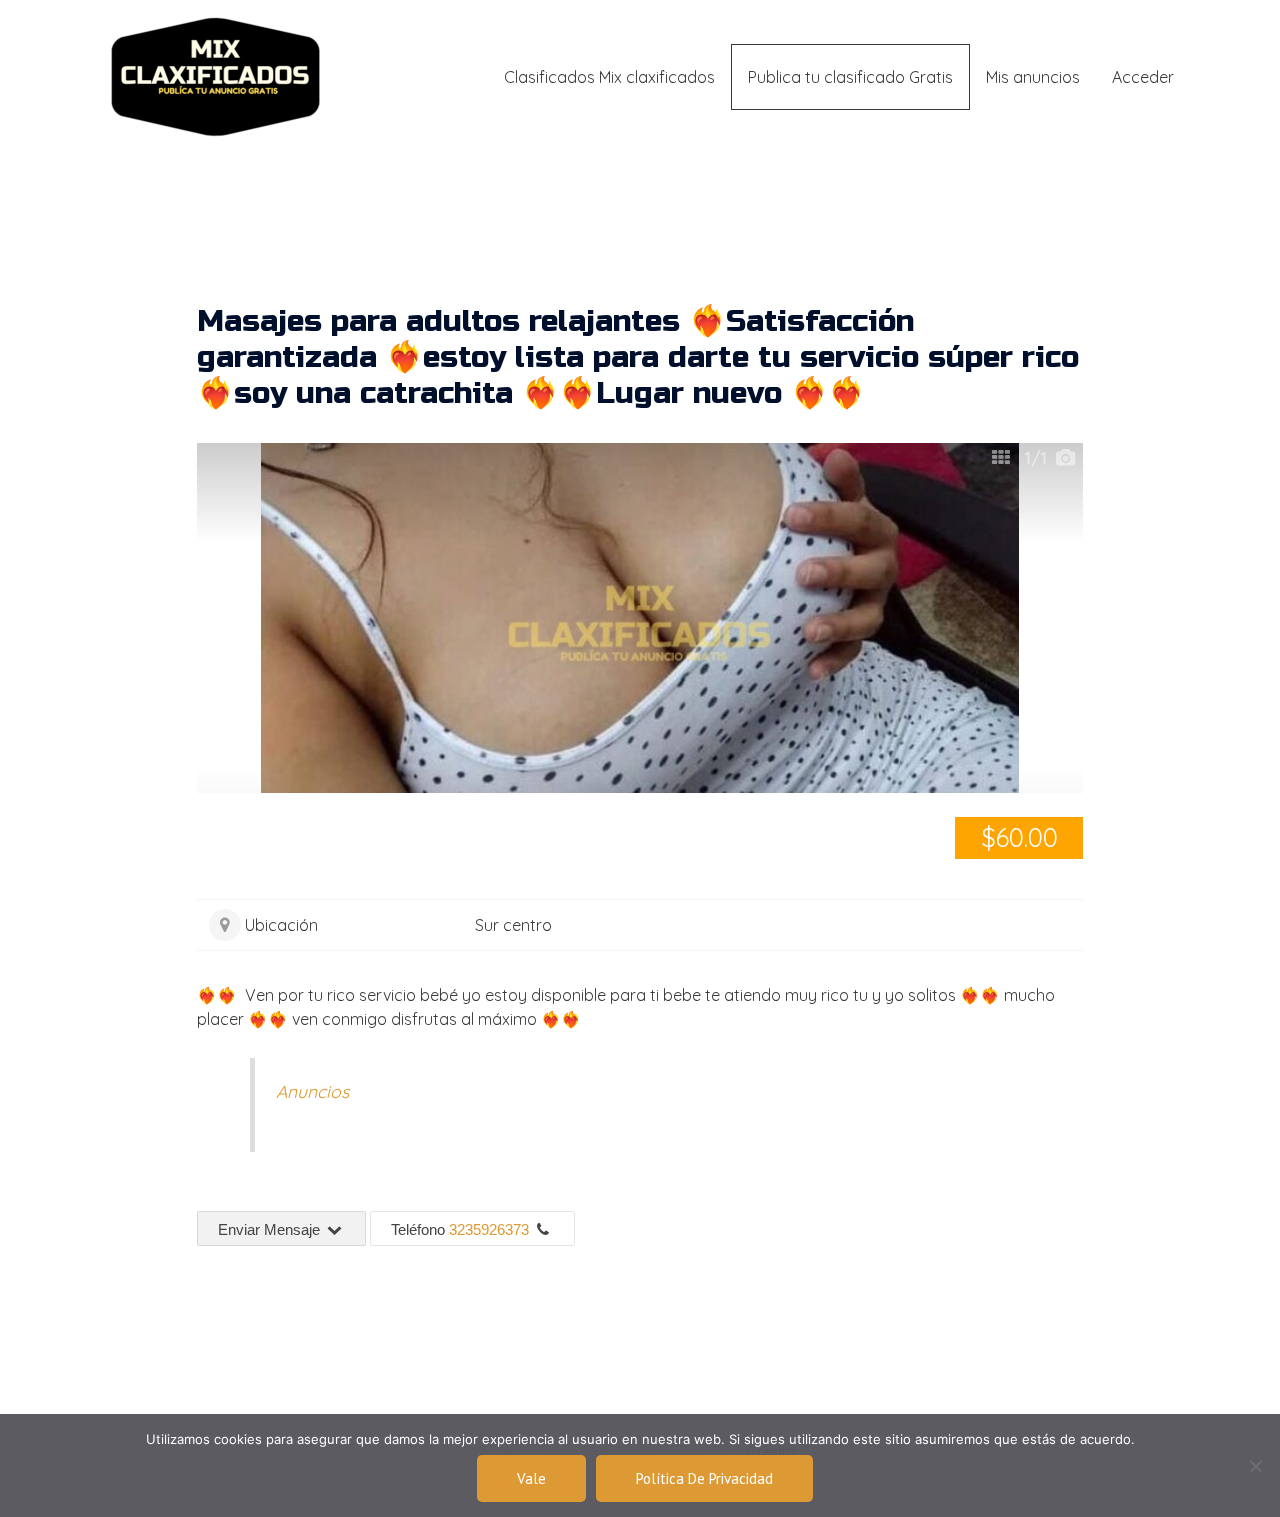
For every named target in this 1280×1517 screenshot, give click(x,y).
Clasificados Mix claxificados (609, 77)
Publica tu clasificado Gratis (850, 77)
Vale (531, 1478)
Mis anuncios (1033, 77)
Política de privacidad (704, 1478)
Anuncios (312, 1091)
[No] (1255, 1466)
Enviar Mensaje (271, 1229)
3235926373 (489, 1229)
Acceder (1143, 77)
